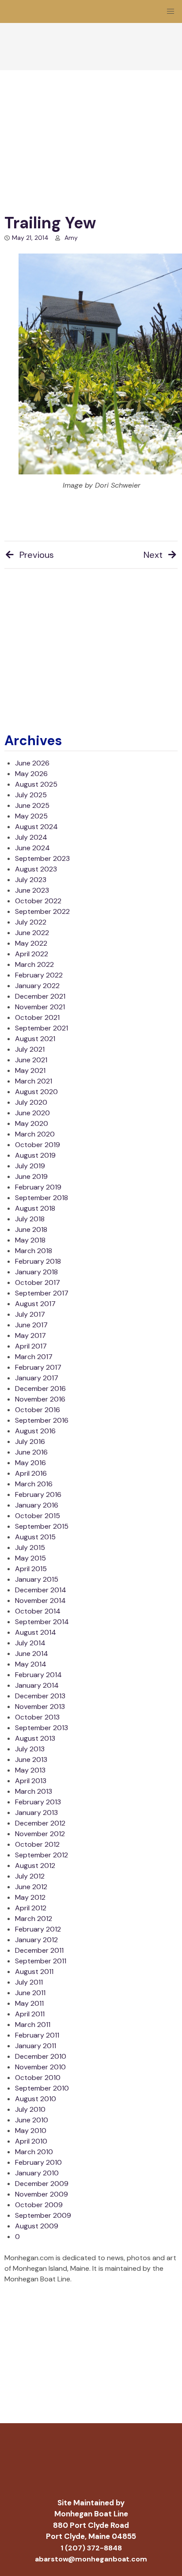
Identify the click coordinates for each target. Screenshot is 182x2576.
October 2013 (37, 1717)
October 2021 (37, 1017)
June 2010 (32, 2120)
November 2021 (40, 1007)
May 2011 (29, 2003)
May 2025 (31, 816)
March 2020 (35, 1134)
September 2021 (42, 1028)
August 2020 (36, 1092)
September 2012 (42, 1855)
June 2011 (30, 1993)
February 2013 (38, 1802)
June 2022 (32, 933)
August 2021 (35, 1039)
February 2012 (38, 1929)
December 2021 (40, 996)
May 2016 (30, 1463)
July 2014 (30, 1643)
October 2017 (38, 1282)
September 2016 (42, 1420)
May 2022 (31, 943)
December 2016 (40, 1388)
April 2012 (31, 1908)
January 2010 (37, 2173)
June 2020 (32, 1113)
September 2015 (42, 1526)
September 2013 (42, 1728)
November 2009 (42, 2194)
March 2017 (34, 1357)
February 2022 (39, 975)
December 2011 (39, 1950)
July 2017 (30, 1314)
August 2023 (36, 869)
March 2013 (34, 1791)
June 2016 (31, 1452)
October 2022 (38, 901)
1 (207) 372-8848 (91, 2548)
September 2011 (41, 1961)
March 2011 (33, 2025)
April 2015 (31, 1569)
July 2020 (31, 1102)
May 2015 (30, 1558)
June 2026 (32, 763)
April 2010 (31, 2141)
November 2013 (40, 1707)
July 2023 (31, 880)
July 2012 (30, 1876)
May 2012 (30, 1897)
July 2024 (31, 837)
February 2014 (38, 1675)
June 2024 (32, 848)
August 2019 (35, 1155)
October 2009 (39, 2205)
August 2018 (35, 1208)
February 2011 (37, 2035)
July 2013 (30, 1749)
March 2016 (34, 1484)
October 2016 (38, 1410)
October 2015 (38, 1516)
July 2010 (30, 2109)
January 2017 (37, 1378)
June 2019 (31, 1176)
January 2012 (36, 1940)
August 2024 (36, 827)
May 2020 (32, 1123)
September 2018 (42, 1198)
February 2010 (38, 2162)
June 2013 (31, 1760)
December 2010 (41, 2056)
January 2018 (36, 1272)
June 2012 (31, 1887)
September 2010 (42, 2088)
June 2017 (31, 1325)
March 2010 (34, 2152)
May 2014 (31, 1664)
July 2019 (30, 1166)
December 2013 (40, 1696)
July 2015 (30, 1547)
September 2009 (43, 2215)
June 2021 (31, 1060)
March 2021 (34, 1081)
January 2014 (37, 1685)
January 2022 (37, 986)
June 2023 (32, 890)
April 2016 (31, 1473)
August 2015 (35, 1537)
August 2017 (35, 1304)
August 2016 (35, 1431)
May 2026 (31, 774)
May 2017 (30, 1335)
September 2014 (42, 1622)
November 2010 (40, 2067)
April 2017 (31, 1346)
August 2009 (37, 2226)
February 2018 (38, 1261)
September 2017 (42, 1293)
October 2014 (38, 1611)
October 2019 (38, 1145)
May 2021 (30, 1070)
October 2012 (37, 1844)
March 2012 (34, 1919)
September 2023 (42, 858)
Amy (71, 238)
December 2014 (41, 1590)
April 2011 (30, 2014)
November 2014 (40, 1601)
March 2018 (34, 1251)
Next (153, 555)
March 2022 (34, 964)
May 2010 (31, 2131)
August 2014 (36, 1632)
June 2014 (32, 1654)
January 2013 (36, 1813)
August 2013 (35, 1738)
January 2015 (37, 1579)
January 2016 (37, 1505)
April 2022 (32, 954)
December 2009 (42, 2184)
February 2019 (38, 1187)
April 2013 (31, 1781)
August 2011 (34, 1972)
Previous (37, 555)
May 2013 (30, 1770)
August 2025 (36, 784)
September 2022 (42, 911)
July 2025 (31, 795)
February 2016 (38, 1494)
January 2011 (36, 2046)
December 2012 (40, 1823)
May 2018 (30, 1240)
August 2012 (35, 1866)
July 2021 (30, 1049)
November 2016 (40, 1399)
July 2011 (29, 1982)
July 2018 (30, 1219)
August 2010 (36, 2099)
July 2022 (31, 922)
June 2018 (31, 1229)
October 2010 (38, 2078)
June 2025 (32, 805)
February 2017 (38, 1367)
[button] (171, 11)
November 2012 (40, 1834)
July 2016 (30, 1441)
